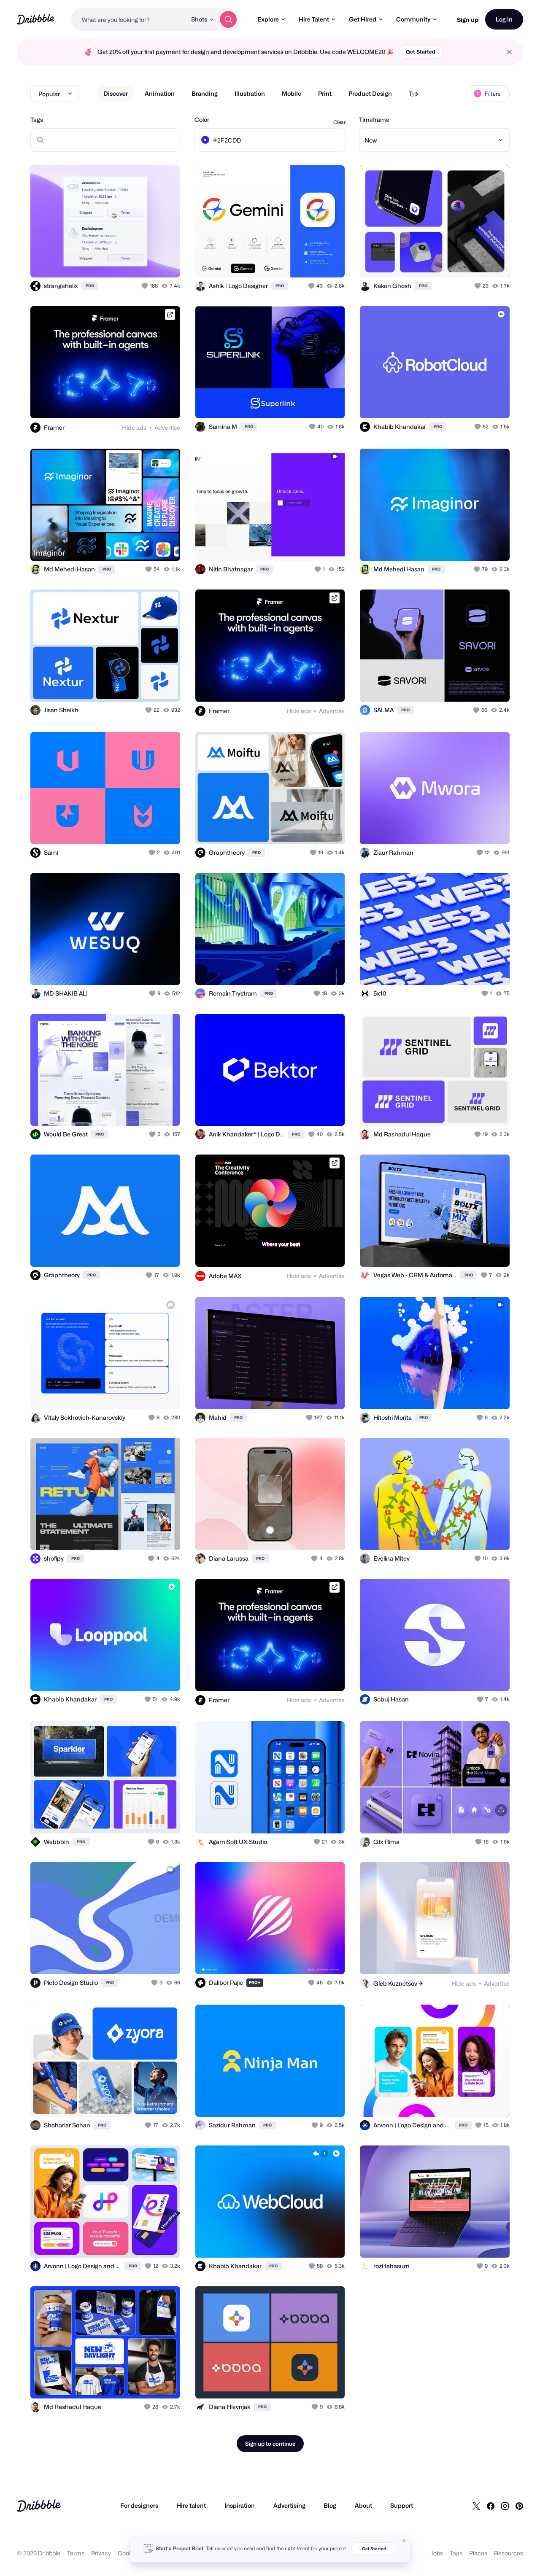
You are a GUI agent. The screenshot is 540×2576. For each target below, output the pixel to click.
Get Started (421, 52)
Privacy (101, 2553)
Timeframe (374, 120)
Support (402, 2505)
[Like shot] (165, 262)
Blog (330, 2505)
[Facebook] (491, 2506)
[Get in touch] (131, 262)
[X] (476, 2506)
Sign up (468, 20)
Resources (509, 2553)
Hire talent (191, 2505)
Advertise (167, 427)
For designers (139, 2505)
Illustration (250, 93)
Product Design (370, 93)
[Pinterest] (519, 2506)
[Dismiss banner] (404, 2541)
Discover (116, 93)
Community (413, 19)
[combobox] (129, 19)
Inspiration (240, 2505)
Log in (504, 19)
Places (478, 2553)
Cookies (129, 2553)
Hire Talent (314, 19)
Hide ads (134, 427)
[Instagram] (505, 2506)
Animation (160, 93)
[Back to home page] (36, 19)
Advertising (289, 2505)
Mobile (292, 93)
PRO (90, 286)
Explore (268, 19)
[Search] (228, 19)
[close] (509, 52)
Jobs (437, 2553)
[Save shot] (148, 262)
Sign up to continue (270, 2444)
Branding (205, 93)
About (363, 2505)
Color (202, 120)
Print (325, 93)
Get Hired (363, 19)
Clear (339, 122)
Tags (37, 120)
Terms (76, 2553)
